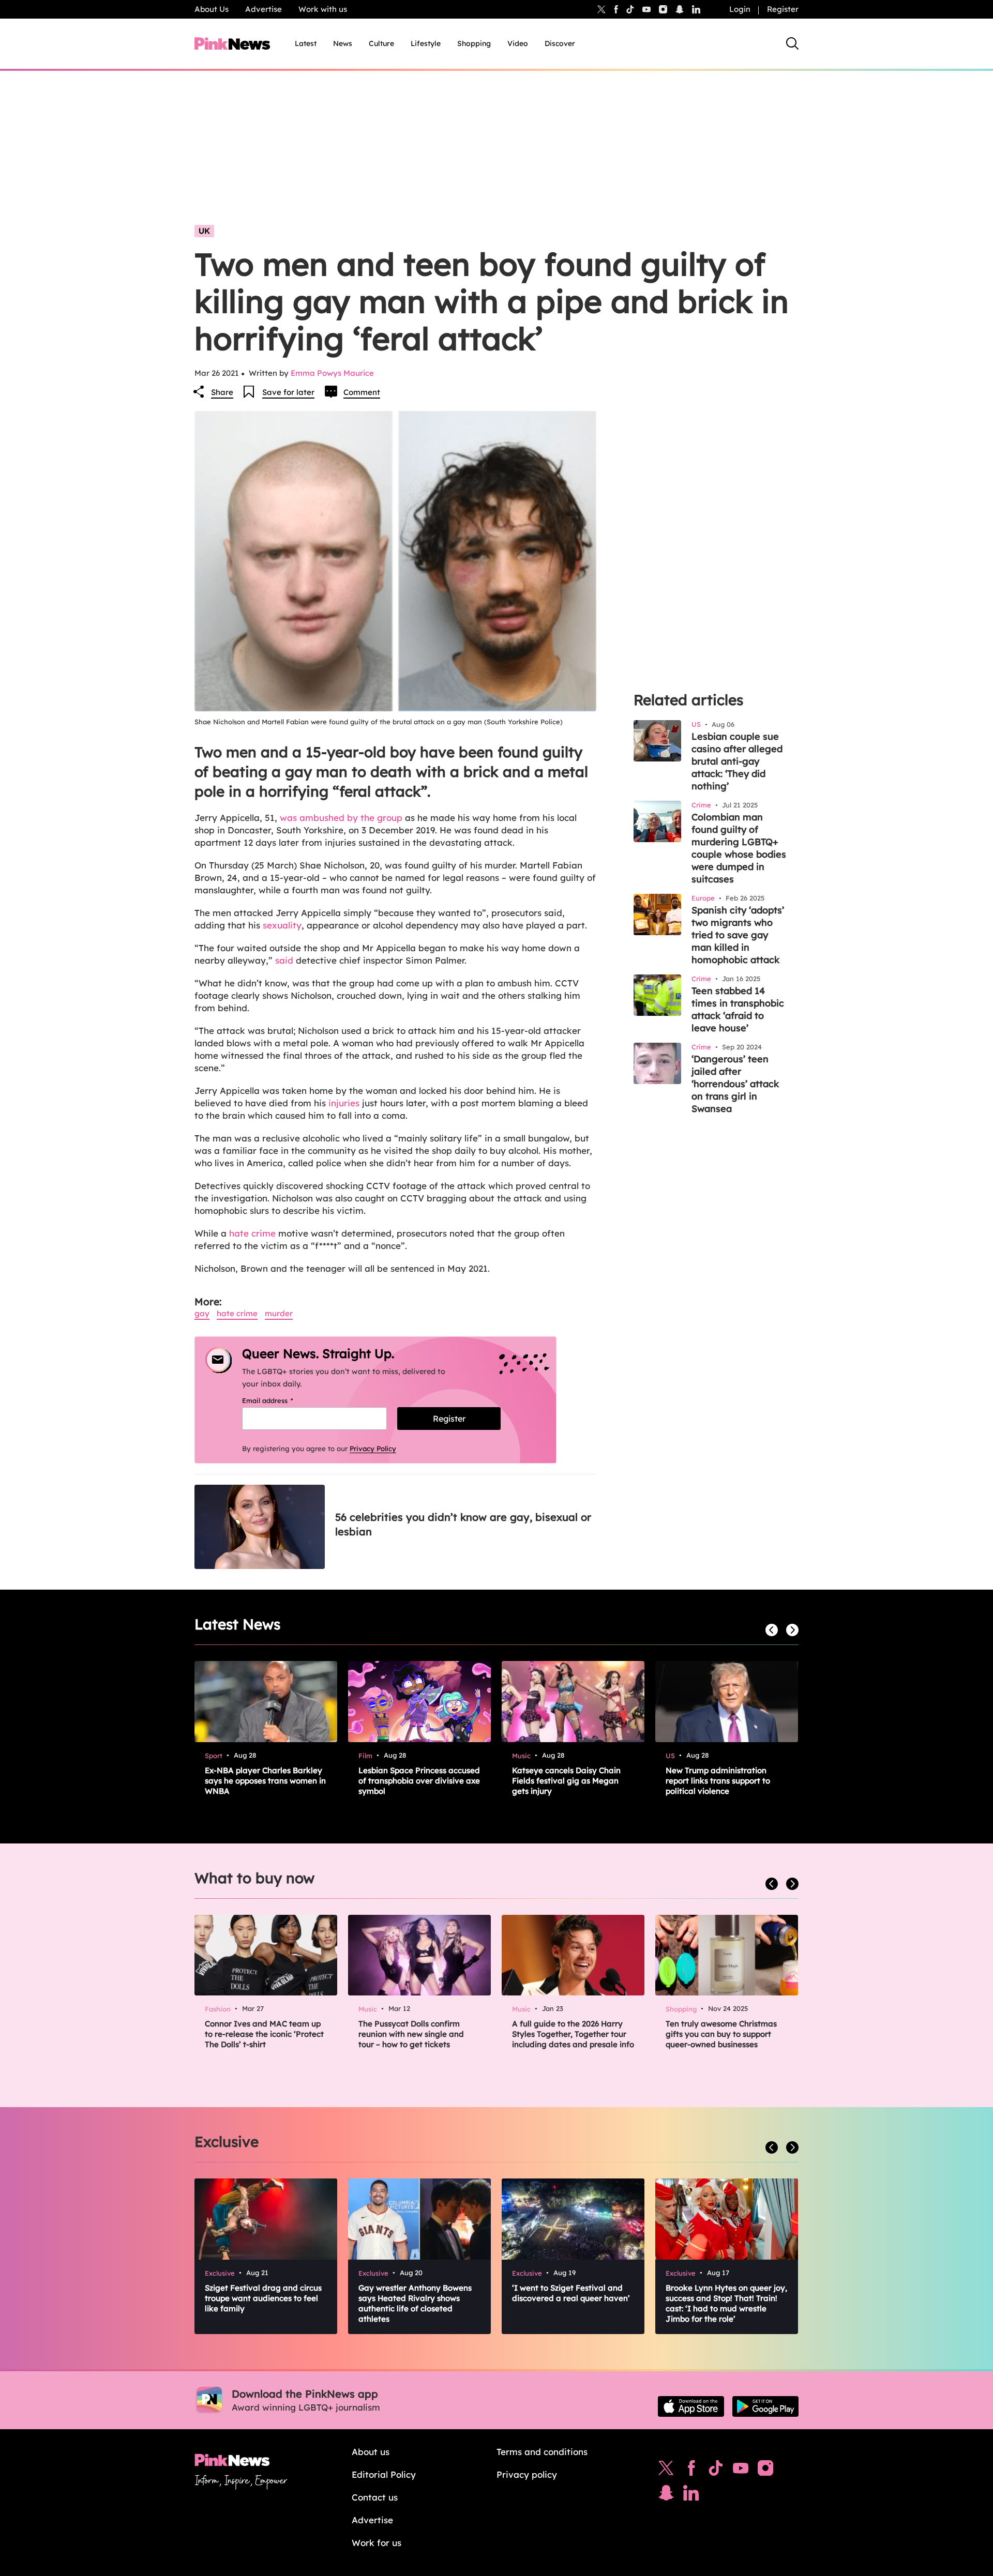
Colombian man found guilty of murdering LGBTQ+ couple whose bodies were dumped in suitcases (739, 848)
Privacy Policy (373, 1449)
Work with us (323, 9)
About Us (212, 9)
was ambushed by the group (341, 818)
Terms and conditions (542, 2452)
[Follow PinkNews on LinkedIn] (696, 9)
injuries (344, 1103)
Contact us (375, 2497)
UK (204, 231)
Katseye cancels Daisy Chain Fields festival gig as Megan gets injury (566, 1781)
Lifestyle (426, 43)
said (284, 960)
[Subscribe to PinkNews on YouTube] (741, 2471)
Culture (381, 43)
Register (783, 9)
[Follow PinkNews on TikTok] (716, 2471)
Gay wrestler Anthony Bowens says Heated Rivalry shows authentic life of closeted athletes (415, 2303)
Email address (281, 1400)
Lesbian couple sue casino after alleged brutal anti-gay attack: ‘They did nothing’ (737, 761)
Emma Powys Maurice (332, 373)
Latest (306, 43)
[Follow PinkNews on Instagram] (765, 2471)
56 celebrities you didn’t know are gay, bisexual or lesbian (463, 1524)
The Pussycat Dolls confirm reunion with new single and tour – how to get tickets (411, 2034)
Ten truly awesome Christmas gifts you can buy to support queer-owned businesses (721, 2034)
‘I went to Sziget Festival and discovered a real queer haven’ (571, 2293)
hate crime (252, 1233)
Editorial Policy (384, 2474)
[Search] (792, 43)
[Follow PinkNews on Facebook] (691, 2471)
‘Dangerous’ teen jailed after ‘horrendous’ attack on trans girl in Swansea (735, 1084)
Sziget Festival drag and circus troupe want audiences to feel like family (263, 2298)
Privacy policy (527, 2474)
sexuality (282, 925)
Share (222, 392)
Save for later (288, 392)
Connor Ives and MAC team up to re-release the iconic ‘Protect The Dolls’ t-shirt (264, 2034)
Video (518, 43)
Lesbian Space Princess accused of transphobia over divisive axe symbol (419, 1781)
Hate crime (237, 1313)
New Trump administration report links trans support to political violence (718, 1781)
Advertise (264, 9)
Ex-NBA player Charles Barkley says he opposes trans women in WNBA (265, 1781)
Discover (560, 43)
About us (371, 2452)
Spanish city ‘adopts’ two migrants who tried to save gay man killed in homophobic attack (738, 935)
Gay (202, 1313)
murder (279, 1313)
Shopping (474, 43)
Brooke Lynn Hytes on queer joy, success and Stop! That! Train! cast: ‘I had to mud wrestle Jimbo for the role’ (726, 2303)
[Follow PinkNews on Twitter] (666, 2471)
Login (740, 9)
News (343, 43)
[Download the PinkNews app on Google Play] (765, 2406)
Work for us (377, 2543)
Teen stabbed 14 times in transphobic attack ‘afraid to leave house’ (738, 1009)
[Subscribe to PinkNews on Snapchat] (666, 2495)
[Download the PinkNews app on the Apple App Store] (691, 2406)
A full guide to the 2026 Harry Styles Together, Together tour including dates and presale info (573, 2034)
